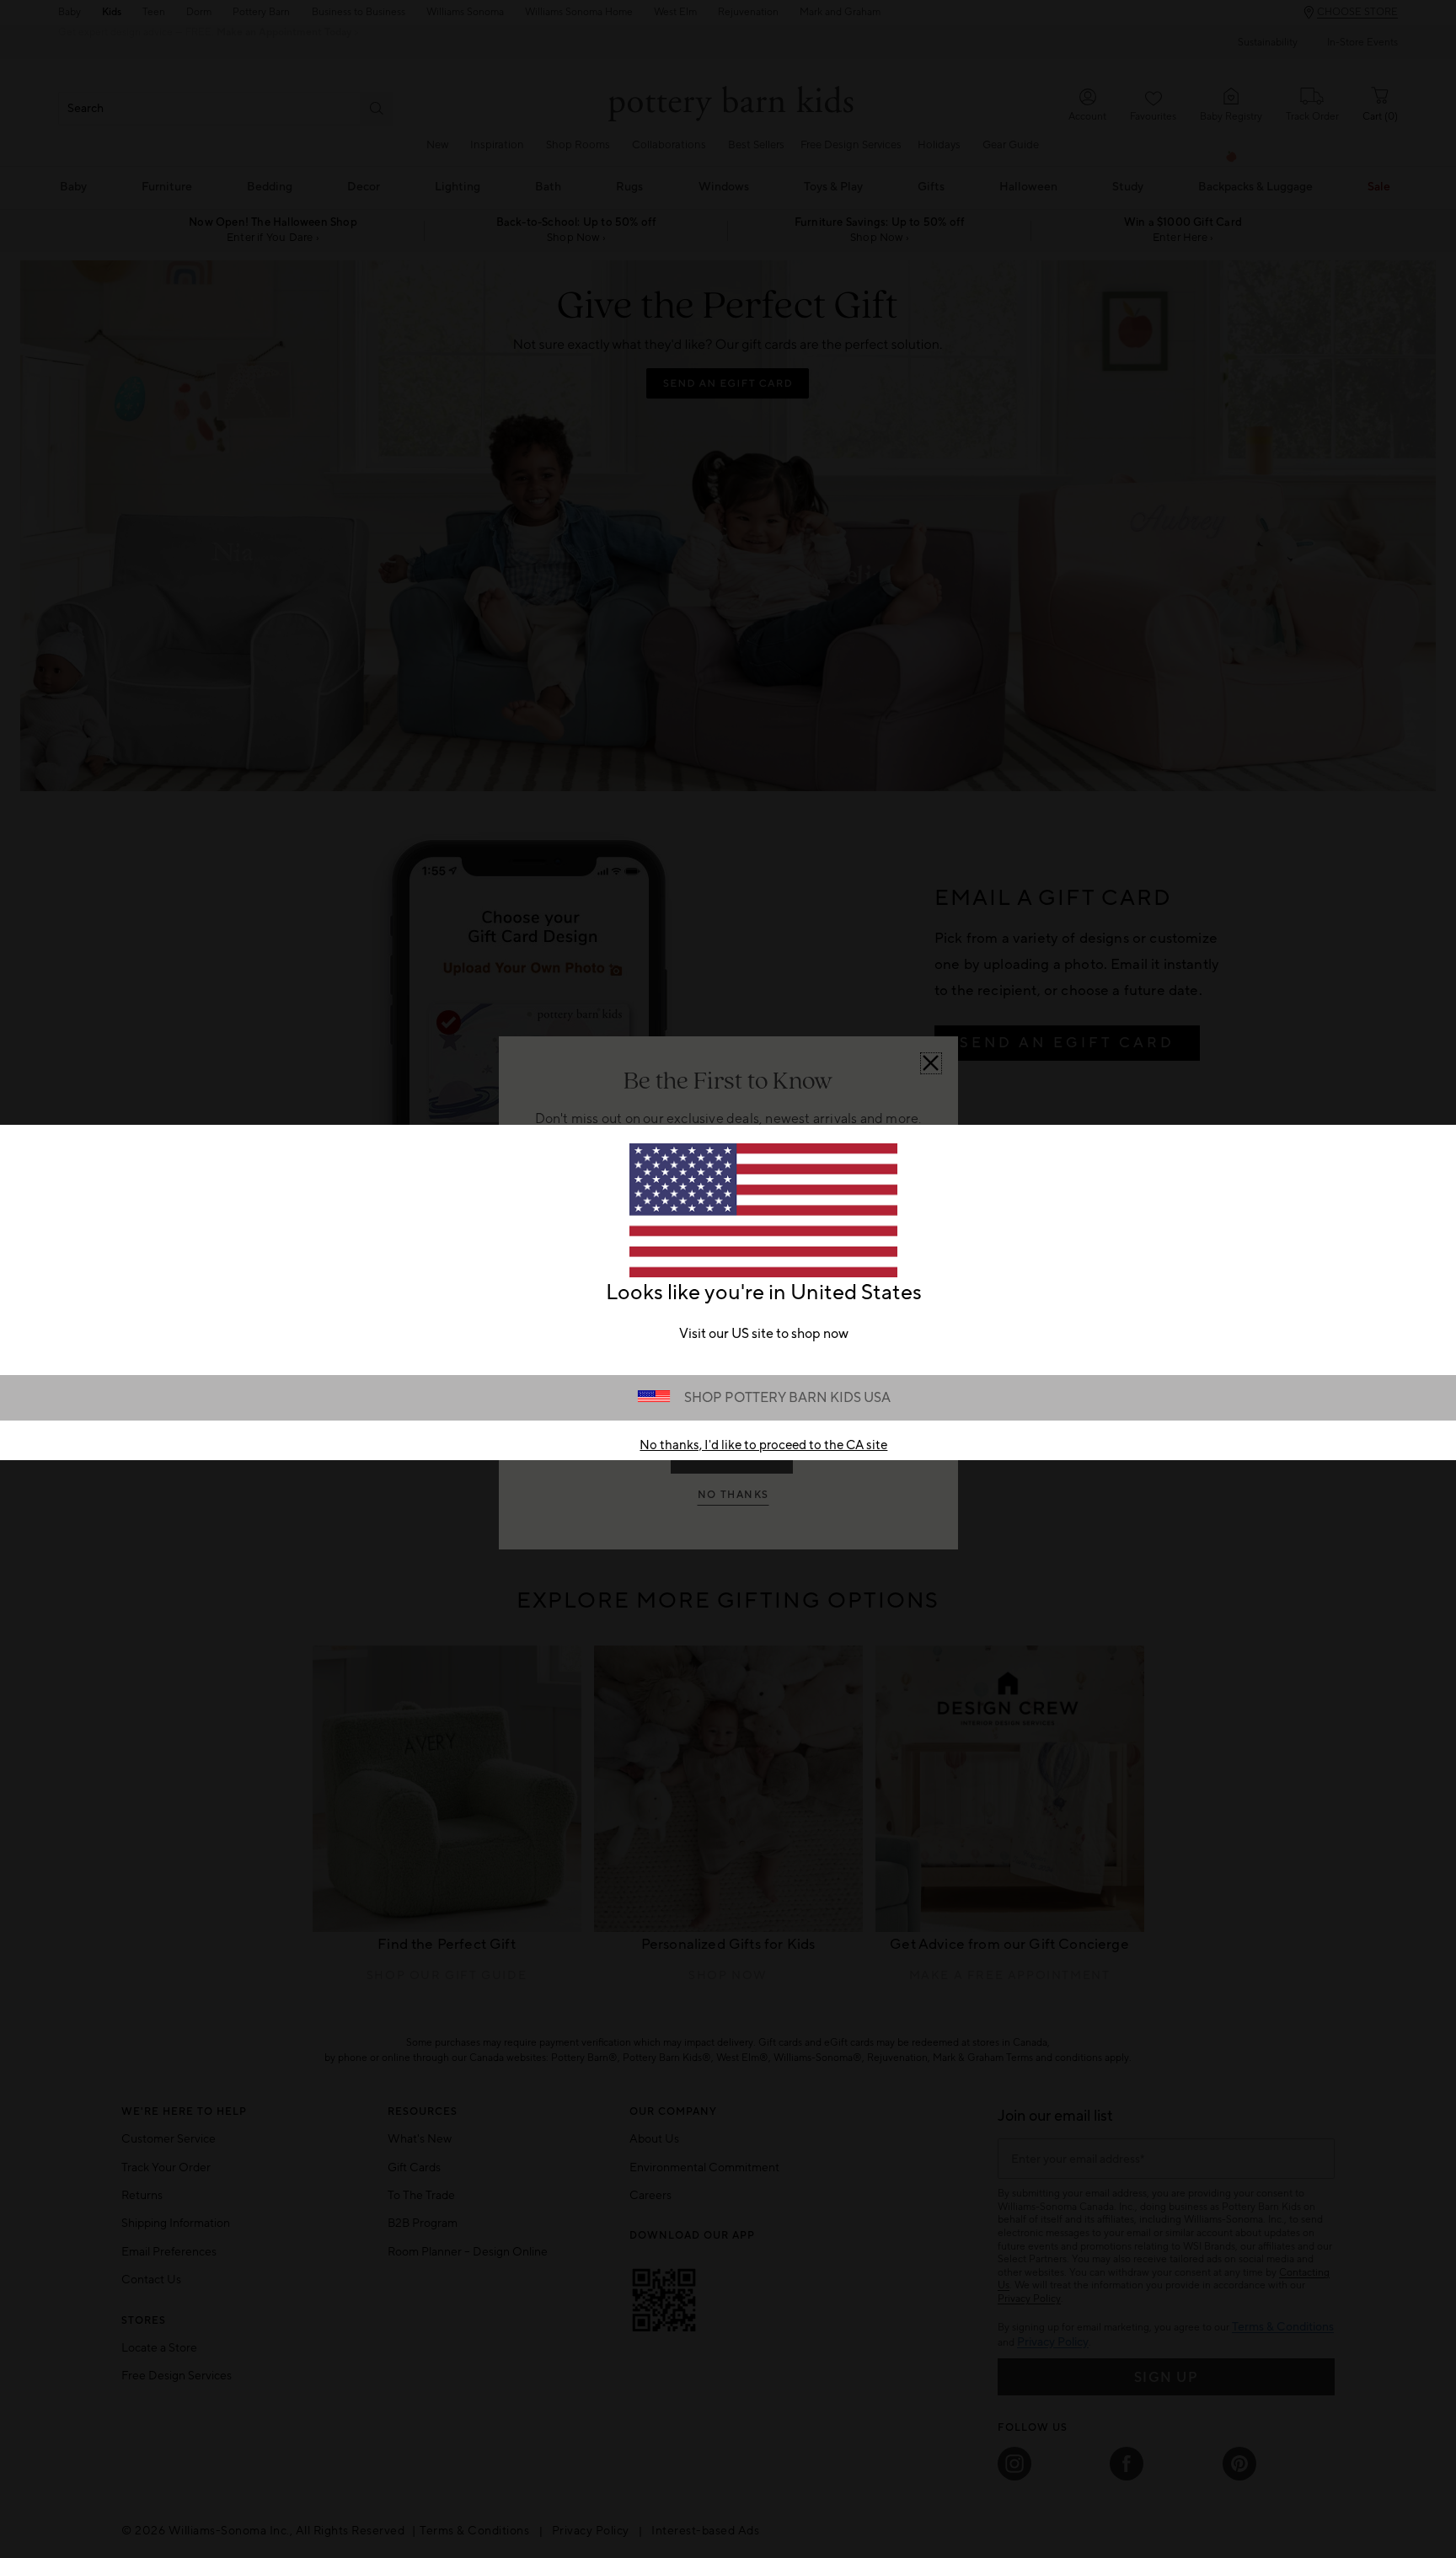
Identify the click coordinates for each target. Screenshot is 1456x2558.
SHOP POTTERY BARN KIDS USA (787, 1398)
